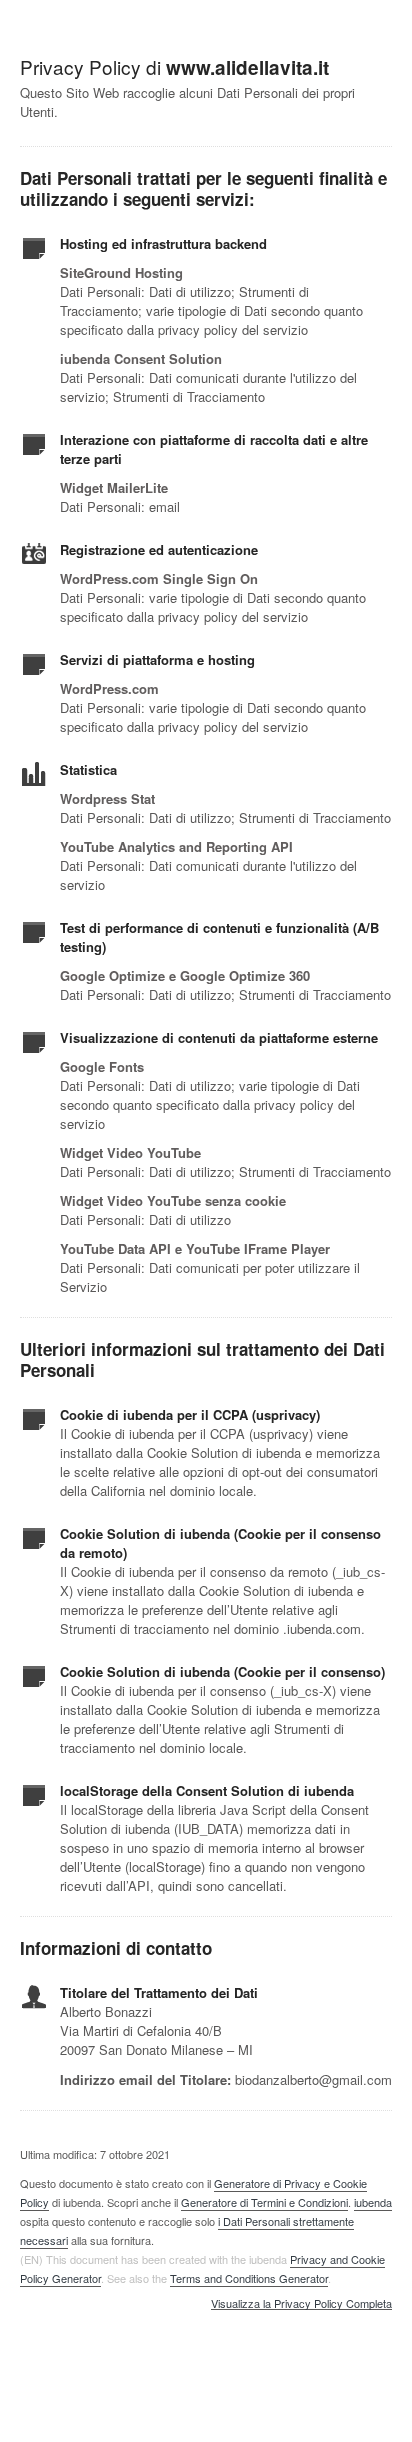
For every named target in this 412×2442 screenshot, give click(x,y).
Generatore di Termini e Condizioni (264, 2202)
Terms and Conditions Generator (249, 2278)
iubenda (373, 2202)
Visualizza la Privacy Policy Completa (301, 2304)
